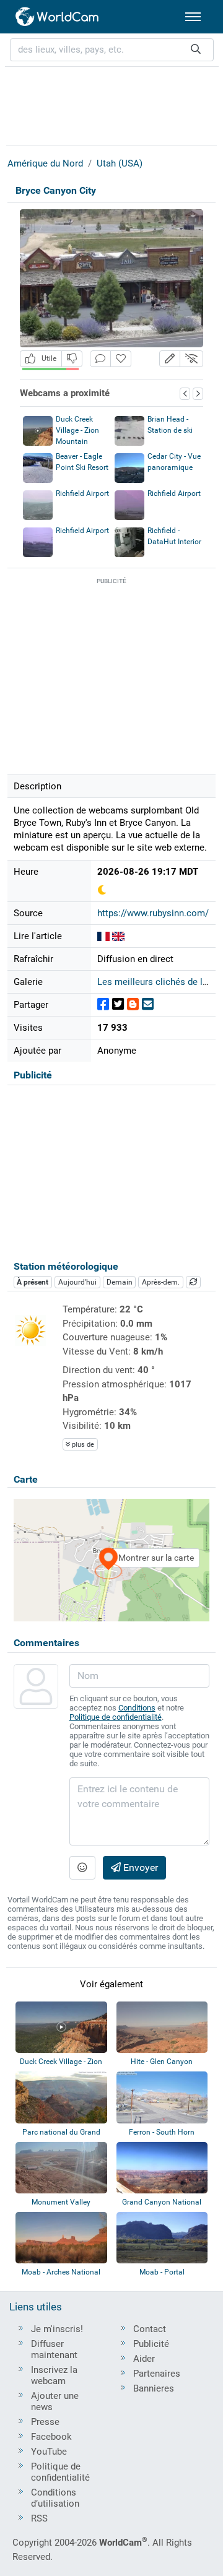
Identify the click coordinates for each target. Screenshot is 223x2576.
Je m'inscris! (57, 2329)
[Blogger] (133, 1004)
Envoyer (139, 1867)
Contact (150, 2329)
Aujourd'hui (77, 1282)
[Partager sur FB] (103, 1004)
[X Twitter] (118, 1004)
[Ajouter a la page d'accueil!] (121, 359)
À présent (33, 1282)
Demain (120, 1282)
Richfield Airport (82, 493)
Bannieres (154, 2388)
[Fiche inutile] (72, 359)
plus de (82, 1445)
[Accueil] (58, 17)
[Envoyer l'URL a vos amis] (148, 1004)
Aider (144, 2359)
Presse (45, 2422)
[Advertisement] (111, 104)
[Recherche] (196, 50)
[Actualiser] (193, 1282)
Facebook (51, 2437)
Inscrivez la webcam (54, 2375)
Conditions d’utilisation (55, 2498)
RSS (39, 2518)
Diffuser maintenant (54, 2349)
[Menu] (193, 17)
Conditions (137, 1708)
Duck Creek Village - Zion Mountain (77, 430)
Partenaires (157, 2374)
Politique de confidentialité (116, 1717)
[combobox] (112, 50)
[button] (170, 359)
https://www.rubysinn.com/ (153, 913)
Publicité (151, 2344)
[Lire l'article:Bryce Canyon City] (103, 936)
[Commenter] (100, 359)
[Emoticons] (82, 1868)
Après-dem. (161, 1282)
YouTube (49, 2452)
